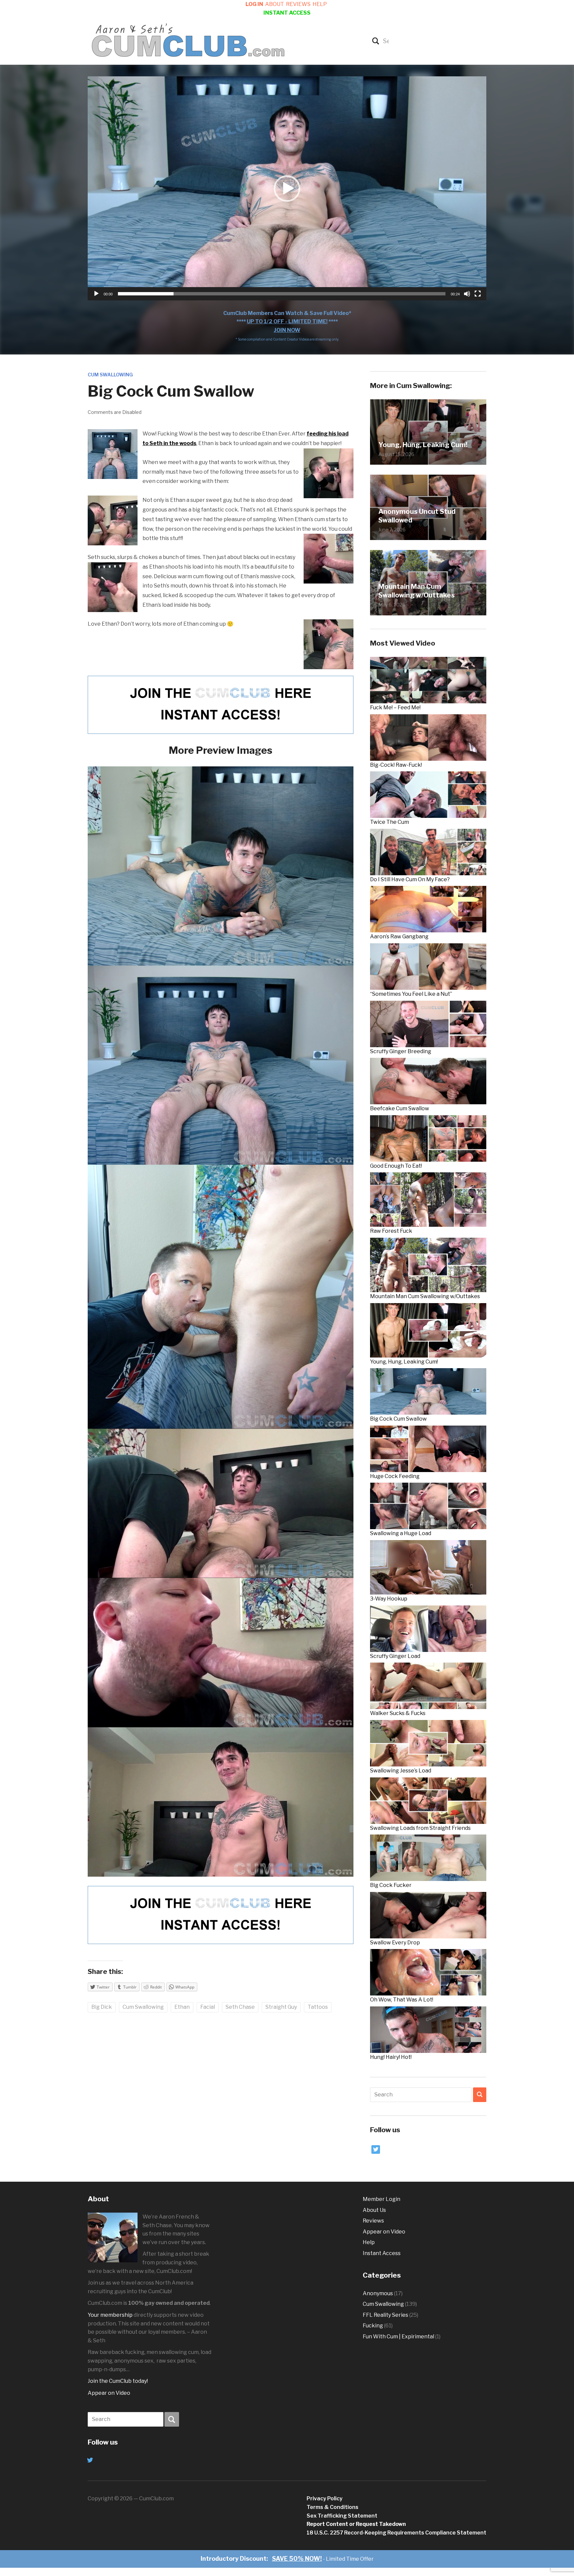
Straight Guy (281, 2007)
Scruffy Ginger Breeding (401, 1051)
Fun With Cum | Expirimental (398, 2337)
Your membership (110, 2315)
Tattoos (318, 2007)
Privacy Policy (325, 2498)
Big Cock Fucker (391, 1885)
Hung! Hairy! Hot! (391, 2057)
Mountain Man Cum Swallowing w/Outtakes (417, 591)
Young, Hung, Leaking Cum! (423, 445)
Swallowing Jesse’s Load (401, 1771)
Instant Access (382, 2253)
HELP (320, 4)
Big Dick (102, 2007)
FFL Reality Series (385, 2315)
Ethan (182, 2007)
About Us (374, 2210)
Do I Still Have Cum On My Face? (410, 879)
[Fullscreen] (478, 294)
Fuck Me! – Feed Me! (395, 707)
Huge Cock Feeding (395, 1476)
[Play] (96, 294)
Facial (208, 2007)
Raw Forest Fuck (391, 1231)
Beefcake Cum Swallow (400, 1108)
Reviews (373, 2221)
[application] (287, 188)
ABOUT (275, 4)
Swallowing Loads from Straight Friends (420, 1828)
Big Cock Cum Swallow (398, 1419)
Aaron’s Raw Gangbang (399, 937)
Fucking (373, 2326)
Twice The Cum (389, 822)
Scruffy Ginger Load (395, 1656)
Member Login (382, 2199)
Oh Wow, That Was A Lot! (402, 2000)
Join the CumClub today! (118, 2381)
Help (369, 2242)
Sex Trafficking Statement (342, 2516)
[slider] (282, 294)
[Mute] (467, 294)
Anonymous (378, 2293)
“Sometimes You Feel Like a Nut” (411, 994)
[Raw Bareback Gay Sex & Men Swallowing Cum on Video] (189, 40)
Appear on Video (109, 2393)
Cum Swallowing (110, 375)
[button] (287, 189)
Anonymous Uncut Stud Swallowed (417, 516)
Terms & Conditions (333, 2507)
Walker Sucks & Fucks (398, 1713)
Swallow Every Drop (395, 1943)
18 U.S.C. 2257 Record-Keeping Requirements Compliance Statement (396, 2533)
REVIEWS (298, 4)
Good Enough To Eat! (396, 1166)
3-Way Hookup (389, 1599)
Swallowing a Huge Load (401, 1533)
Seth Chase (240, 2007)
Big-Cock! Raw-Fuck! (396, 765)
